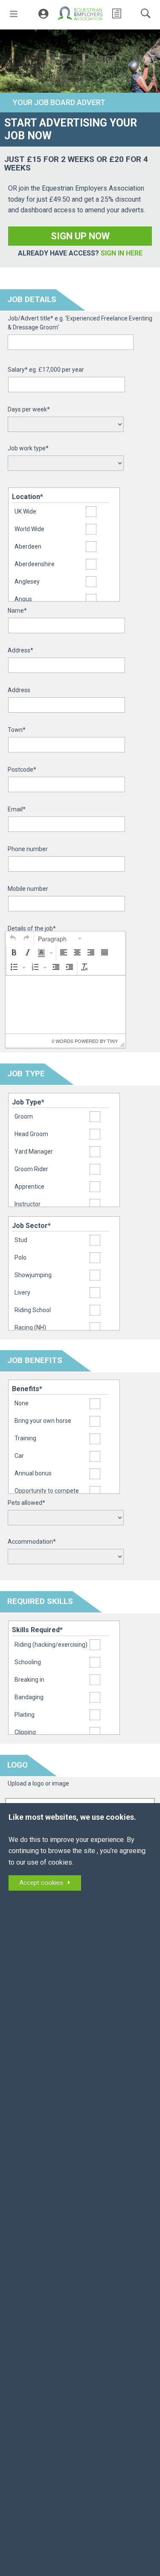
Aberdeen (28, 546)
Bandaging (29, 1697)
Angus (23, 599)
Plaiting (25, 1715)
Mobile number (28, 889)
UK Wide (25, 511)
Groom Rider (31, 1169)
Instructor (28, 1204)
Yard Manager (34, 1151)
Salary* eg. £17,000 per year (46, 370)
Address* (20, 650)
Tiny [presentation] (112, 1041)
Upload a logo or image (38, 1783)
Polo (20, 1257)
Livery (22, 1292)
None (22, 1403)
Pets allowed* (26, 1503)
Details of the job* (32, 928)
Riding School (33, 1310)
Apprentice (29, 1187)
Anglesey (27, 582)
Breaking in (29, 1680)
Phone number (28, 849)
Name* (17, 611)
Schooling (28, 1662)
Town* (17, 730)
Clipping (25, 1732)
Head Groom (31, 1134)
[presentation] (13, 939)
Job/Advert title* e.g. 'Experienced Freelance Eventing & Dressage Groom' (80, 323)
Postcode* (22, 770)
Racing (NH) (30, 1328)
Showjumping (33, 1275)
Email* (17, 809)
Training (25, 1438)
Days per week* (29, 409)
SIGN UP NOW (80, 236)
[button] (13, 939)
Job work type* (28, 448)
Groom (24, 1116)
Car (19, 1456)
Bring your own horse (43, 1421)
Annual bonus (33, 1473)
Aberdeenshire (35, 564)
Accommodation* (32, 1542)
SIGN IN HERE (122, 253)
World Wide (29, 529)
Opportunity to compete (47, 1491)
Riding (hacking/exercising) (51, 1645)
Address (19, 690)
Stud (21, 1240)
